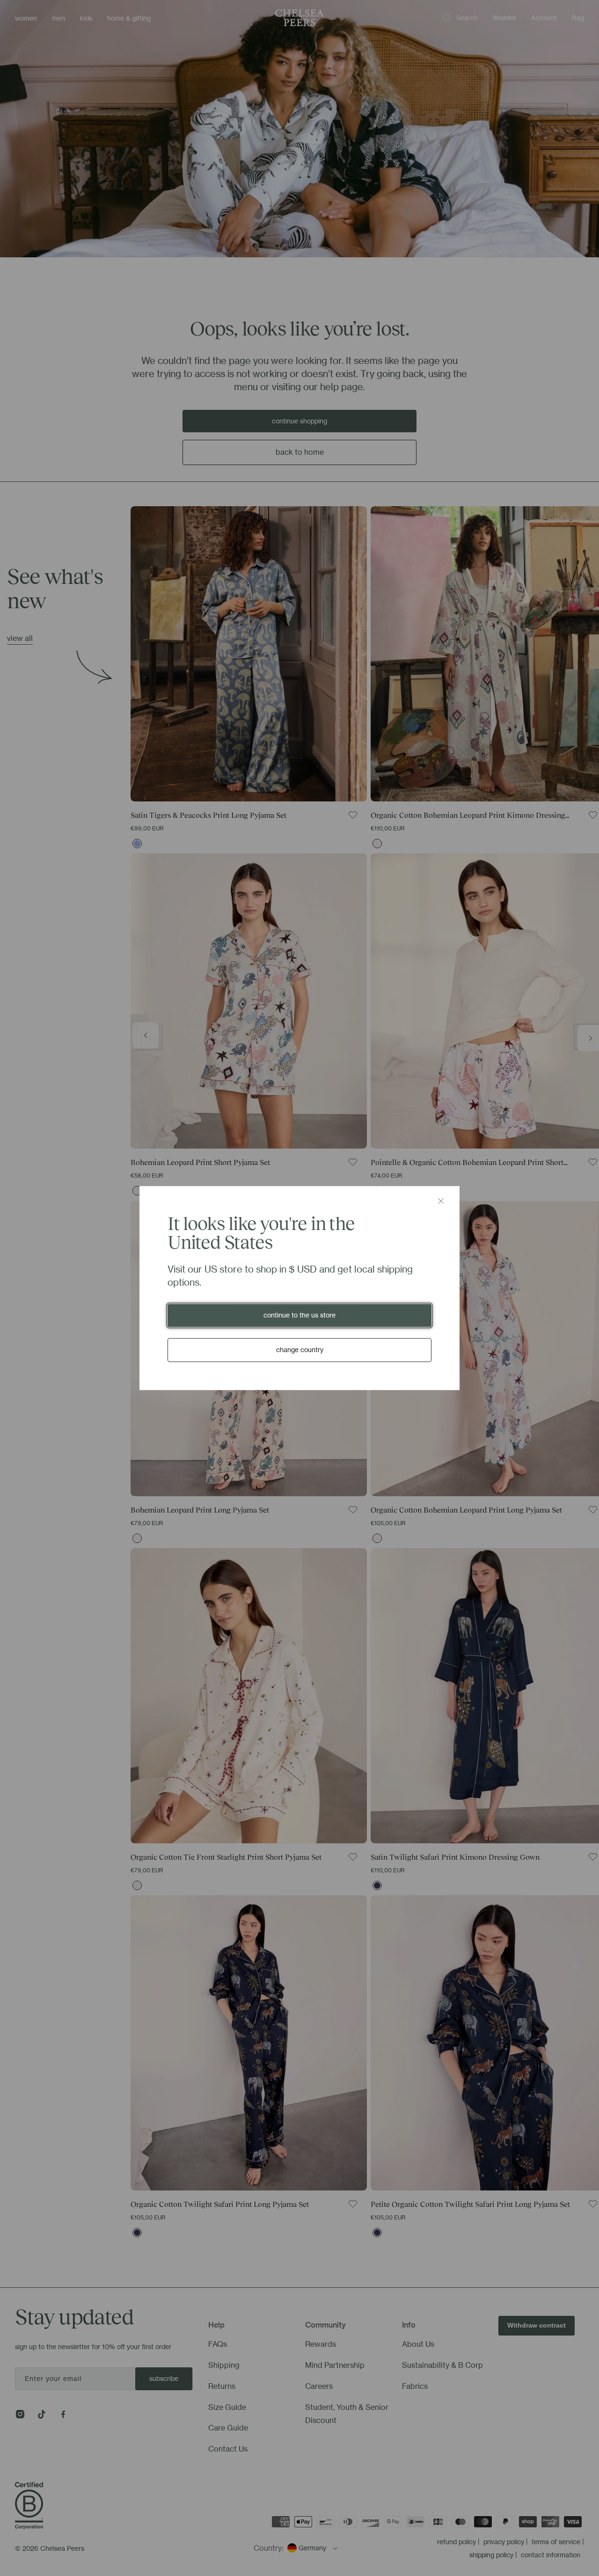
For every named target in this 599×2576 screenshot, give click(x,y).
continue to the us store (299, 1315)
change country (300, 1350)
